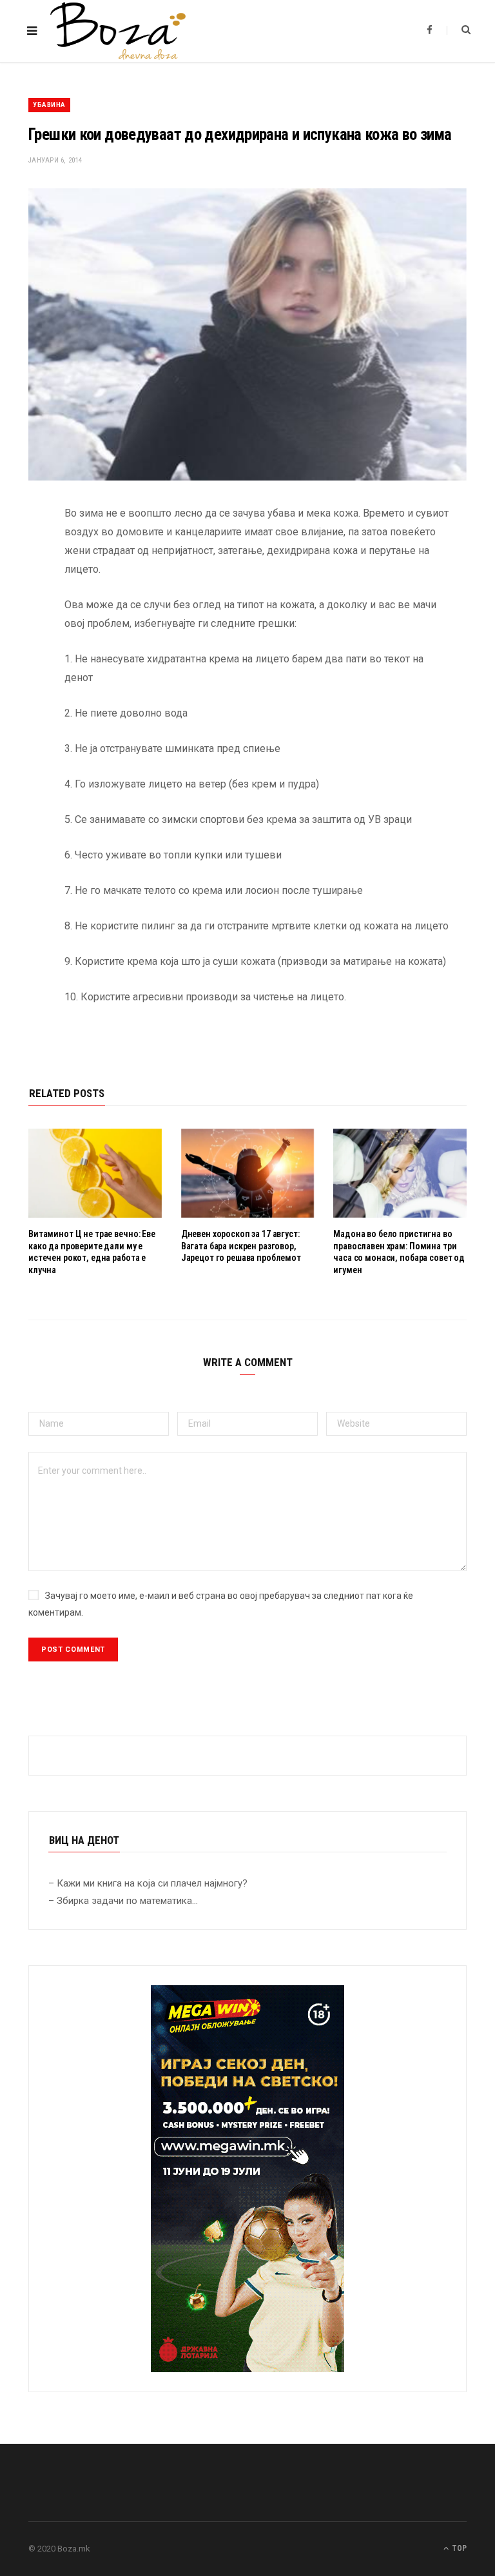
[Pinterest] (19, 618)
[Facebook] (19, 552)
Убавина (49, 105)
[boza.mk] (118, 31)
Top (458, 2548)
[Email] (19, 651)
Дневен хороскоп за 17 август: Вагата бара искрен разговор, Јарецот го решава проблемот (241, 1246)
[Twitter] (19, 585)
